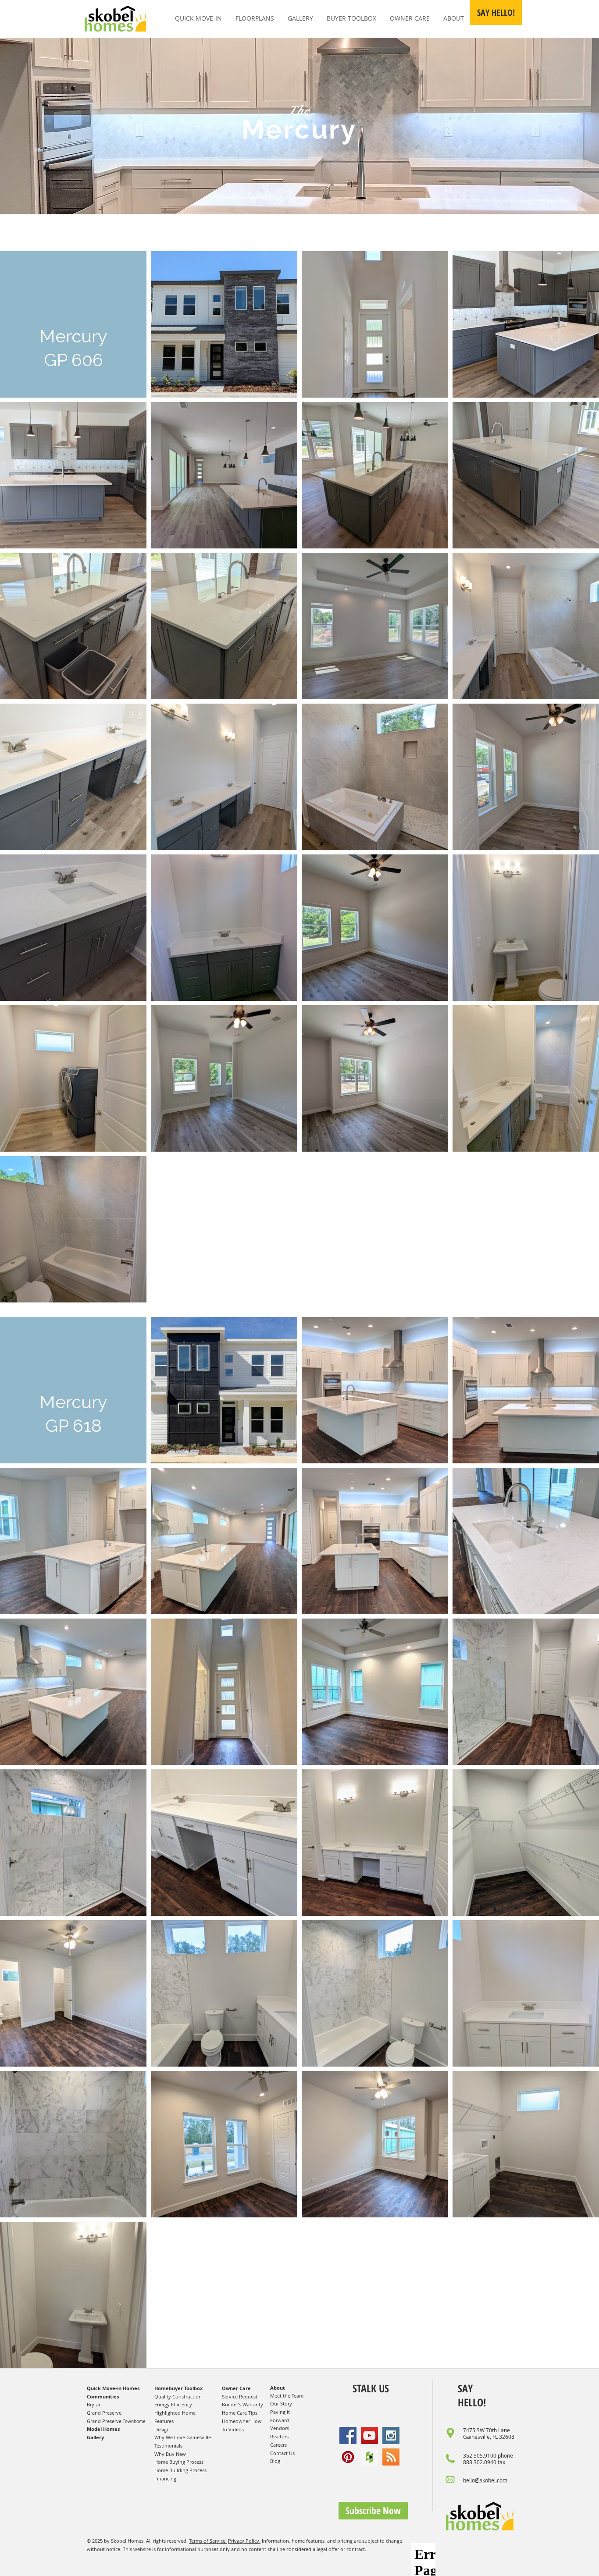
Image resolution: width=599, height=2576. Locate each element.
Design (162, 2429)
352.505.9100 (480, 2455)
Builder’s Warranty (242, 2404)
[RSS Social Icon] (391, 2457)
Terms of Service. (208, 2541)
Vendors (280, 2428)
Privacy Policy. (244, 2541)
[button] (496, 12)
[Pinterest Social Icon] (348, 2457)
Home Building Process (180, 2470)
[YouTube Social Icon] (369, 2435)
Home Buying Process (179, 2462)
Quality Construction (178, 2396)
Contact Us (282, 2453)
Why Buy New (170, 2454)
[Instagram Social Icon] (391, 2435)
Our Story (281, 2403)
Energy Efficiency (173, 2404)
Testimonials (168, 2446)
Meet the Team (287, 2396)
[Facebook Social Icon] (348, 2435)
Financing (165, 2478)
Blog (275, 2461)
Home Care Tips (240, 2413)
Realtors (279, 2436)
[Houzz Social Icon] (369, 2457)
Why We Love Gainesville (183, 2437)
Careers (278, 2445)
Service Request (240, 2396)
